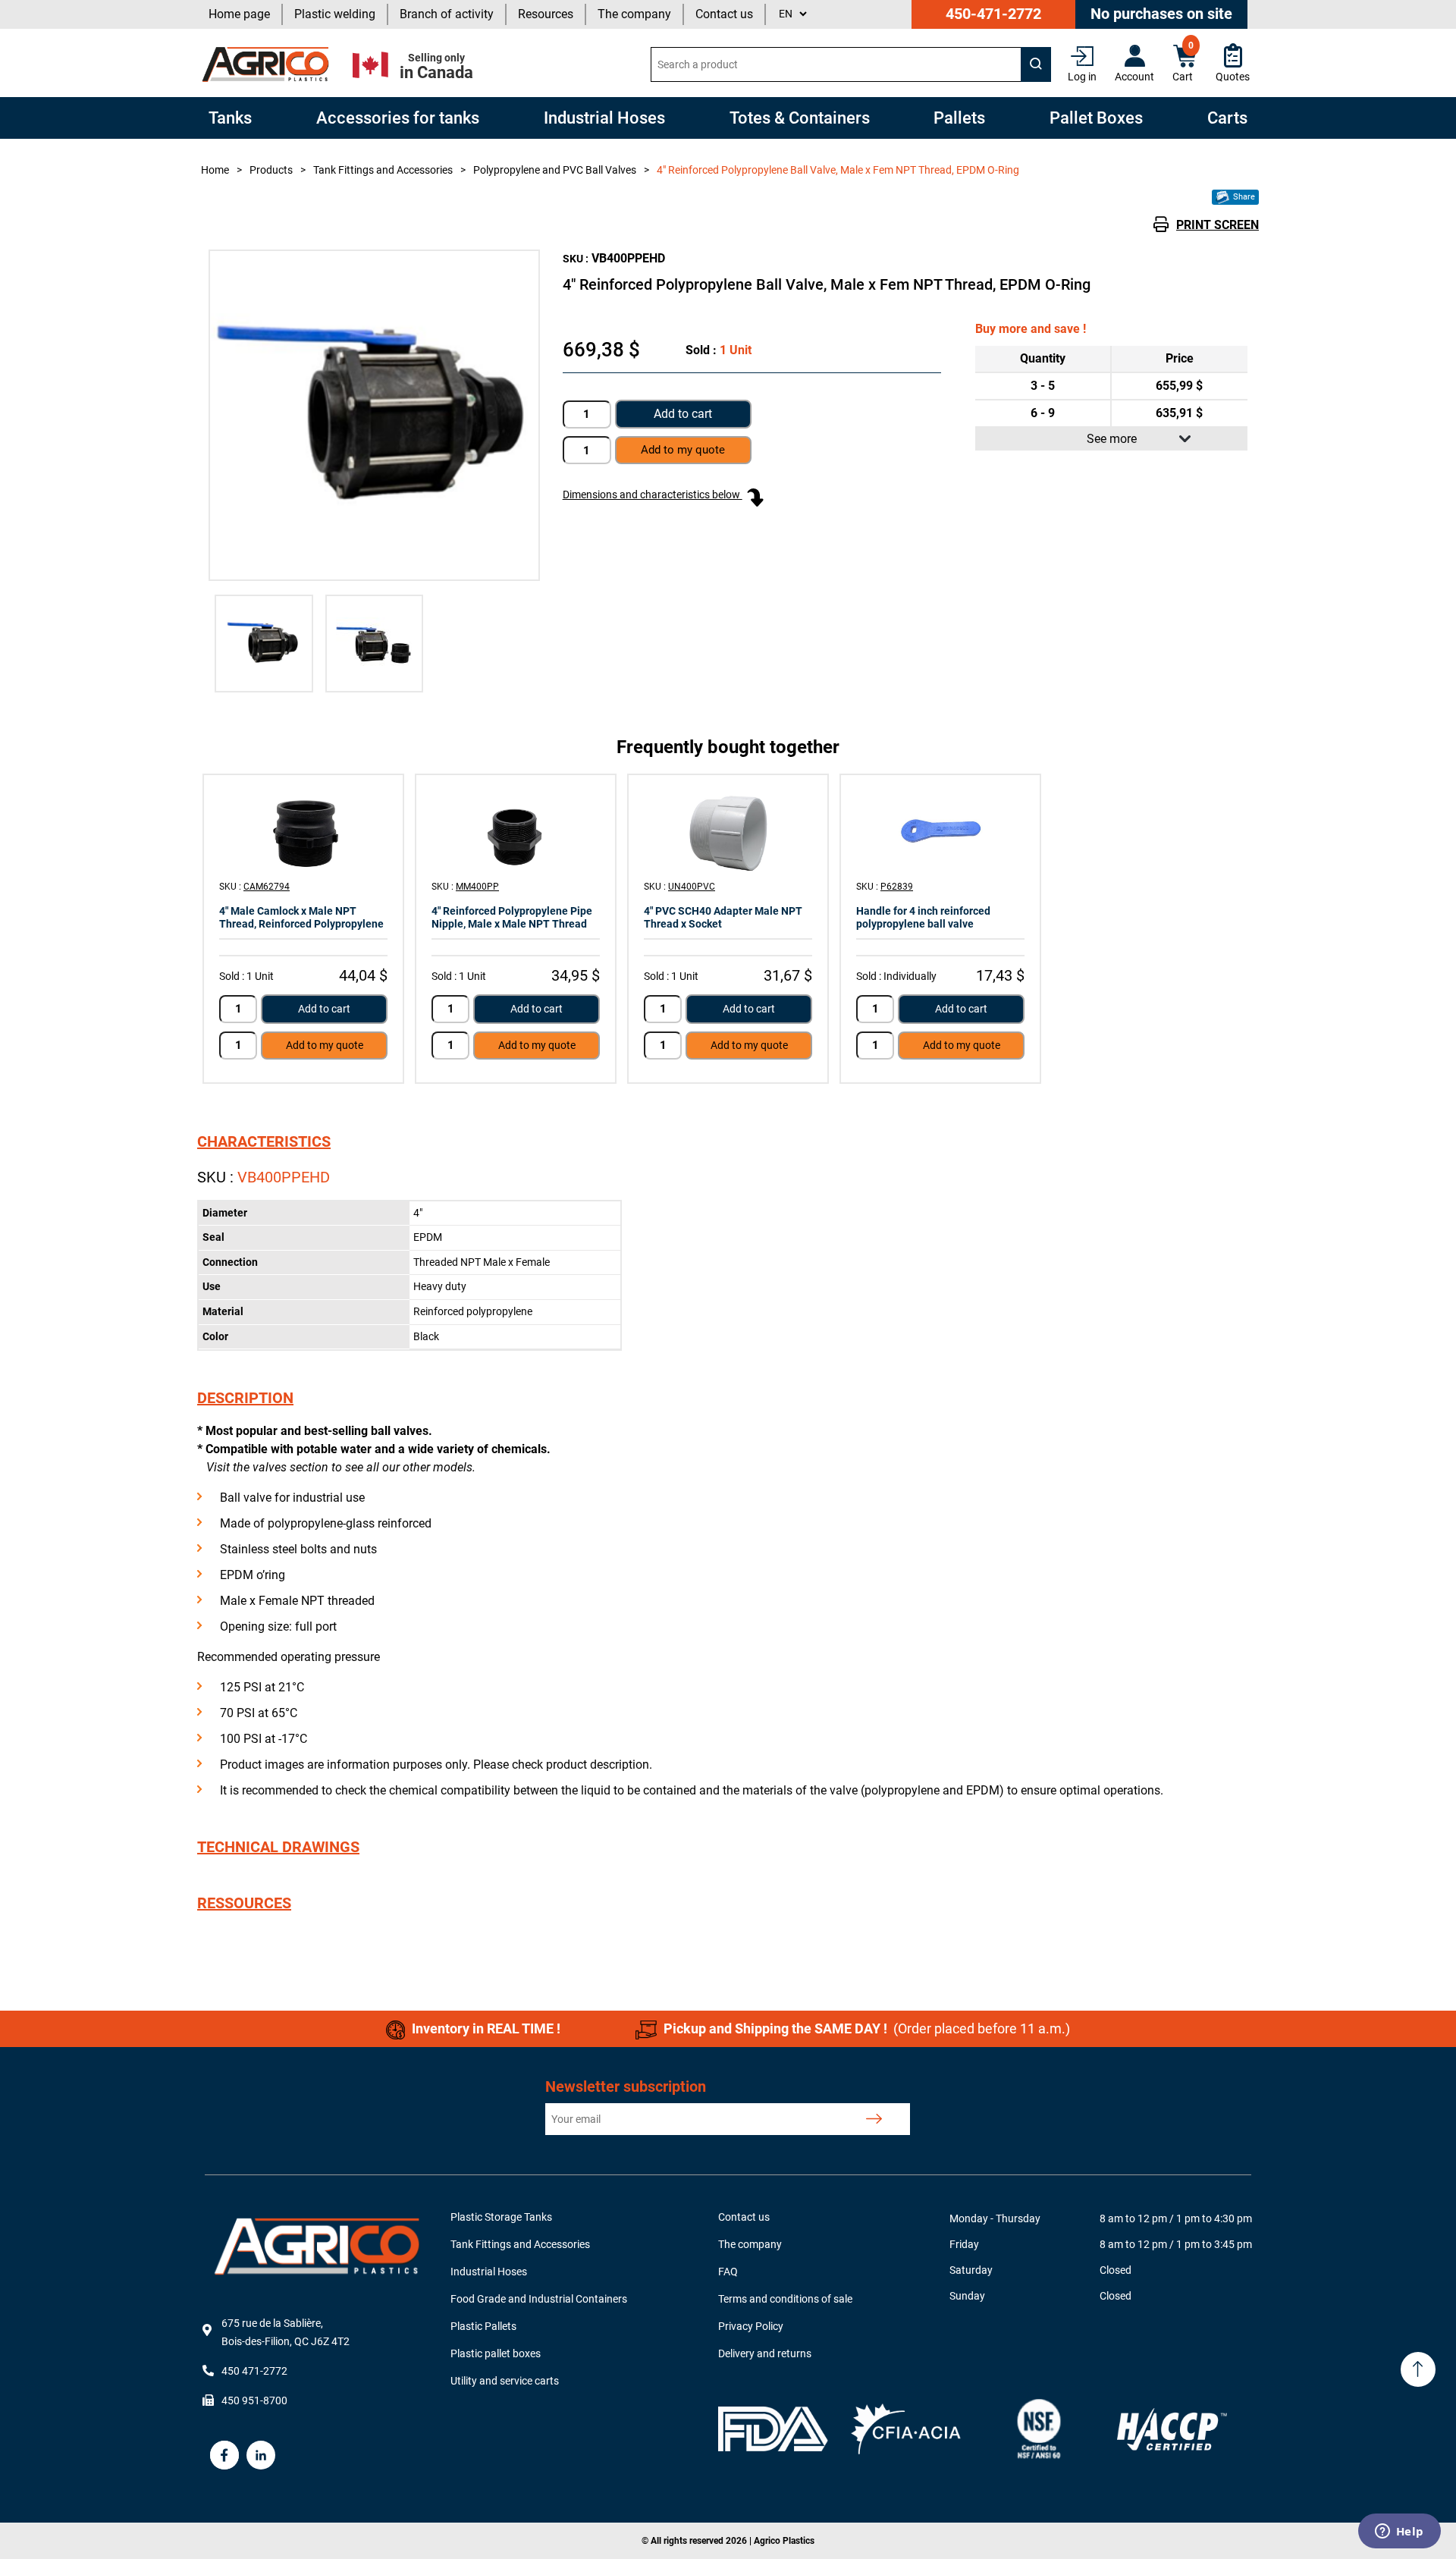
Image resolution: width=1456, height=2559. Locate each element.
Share (1243, 197)
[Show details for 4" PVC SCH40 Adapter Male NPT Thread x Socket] (728, 832)
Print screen (1218, 225)
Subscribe (874, 2119)
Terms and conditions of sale (785, 2299)
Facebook (224, 2455)
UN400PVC (692, 887)
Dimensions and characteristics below (653, 495)
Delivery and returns (765, 2353)
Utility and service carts (505, 2381)
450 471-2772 (254, 2371)
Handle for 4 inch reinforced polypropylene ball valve (923, 917)
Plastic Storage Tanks (501, 2217)
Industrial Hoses (489, 2272)
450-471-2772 (993, 14)
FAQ (728, 2272)
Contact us (724, 14)
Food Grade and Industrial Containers (539, 2299)
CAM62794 (267, 887)
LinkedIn (261, 2455)
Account (1134, 77)
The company (634, 14)
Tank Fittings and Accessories (520, 2244)
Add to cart (683, 414)
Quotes (1233, 77)
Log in (1082, 77)
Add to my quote (325, 1045)
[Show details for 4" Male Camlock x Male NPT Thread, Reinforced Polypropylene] (303, 832)
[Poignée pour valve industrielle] (940, 832)
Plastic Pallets (483, 2326)
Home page (239, 14)
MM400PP (477, 887)
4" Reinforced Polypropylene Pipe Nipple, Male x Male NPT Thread (512, 917)
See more (1112, 439)
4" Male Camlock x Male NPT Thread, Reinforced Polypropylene (301, 917)
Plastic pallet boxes (496, 2353)
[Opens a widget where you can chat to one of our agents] (1399, 2532)
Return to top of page (1418, 2369)
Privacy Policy (751, 2326)
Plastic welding (335, 14)
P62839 (897, 887)
